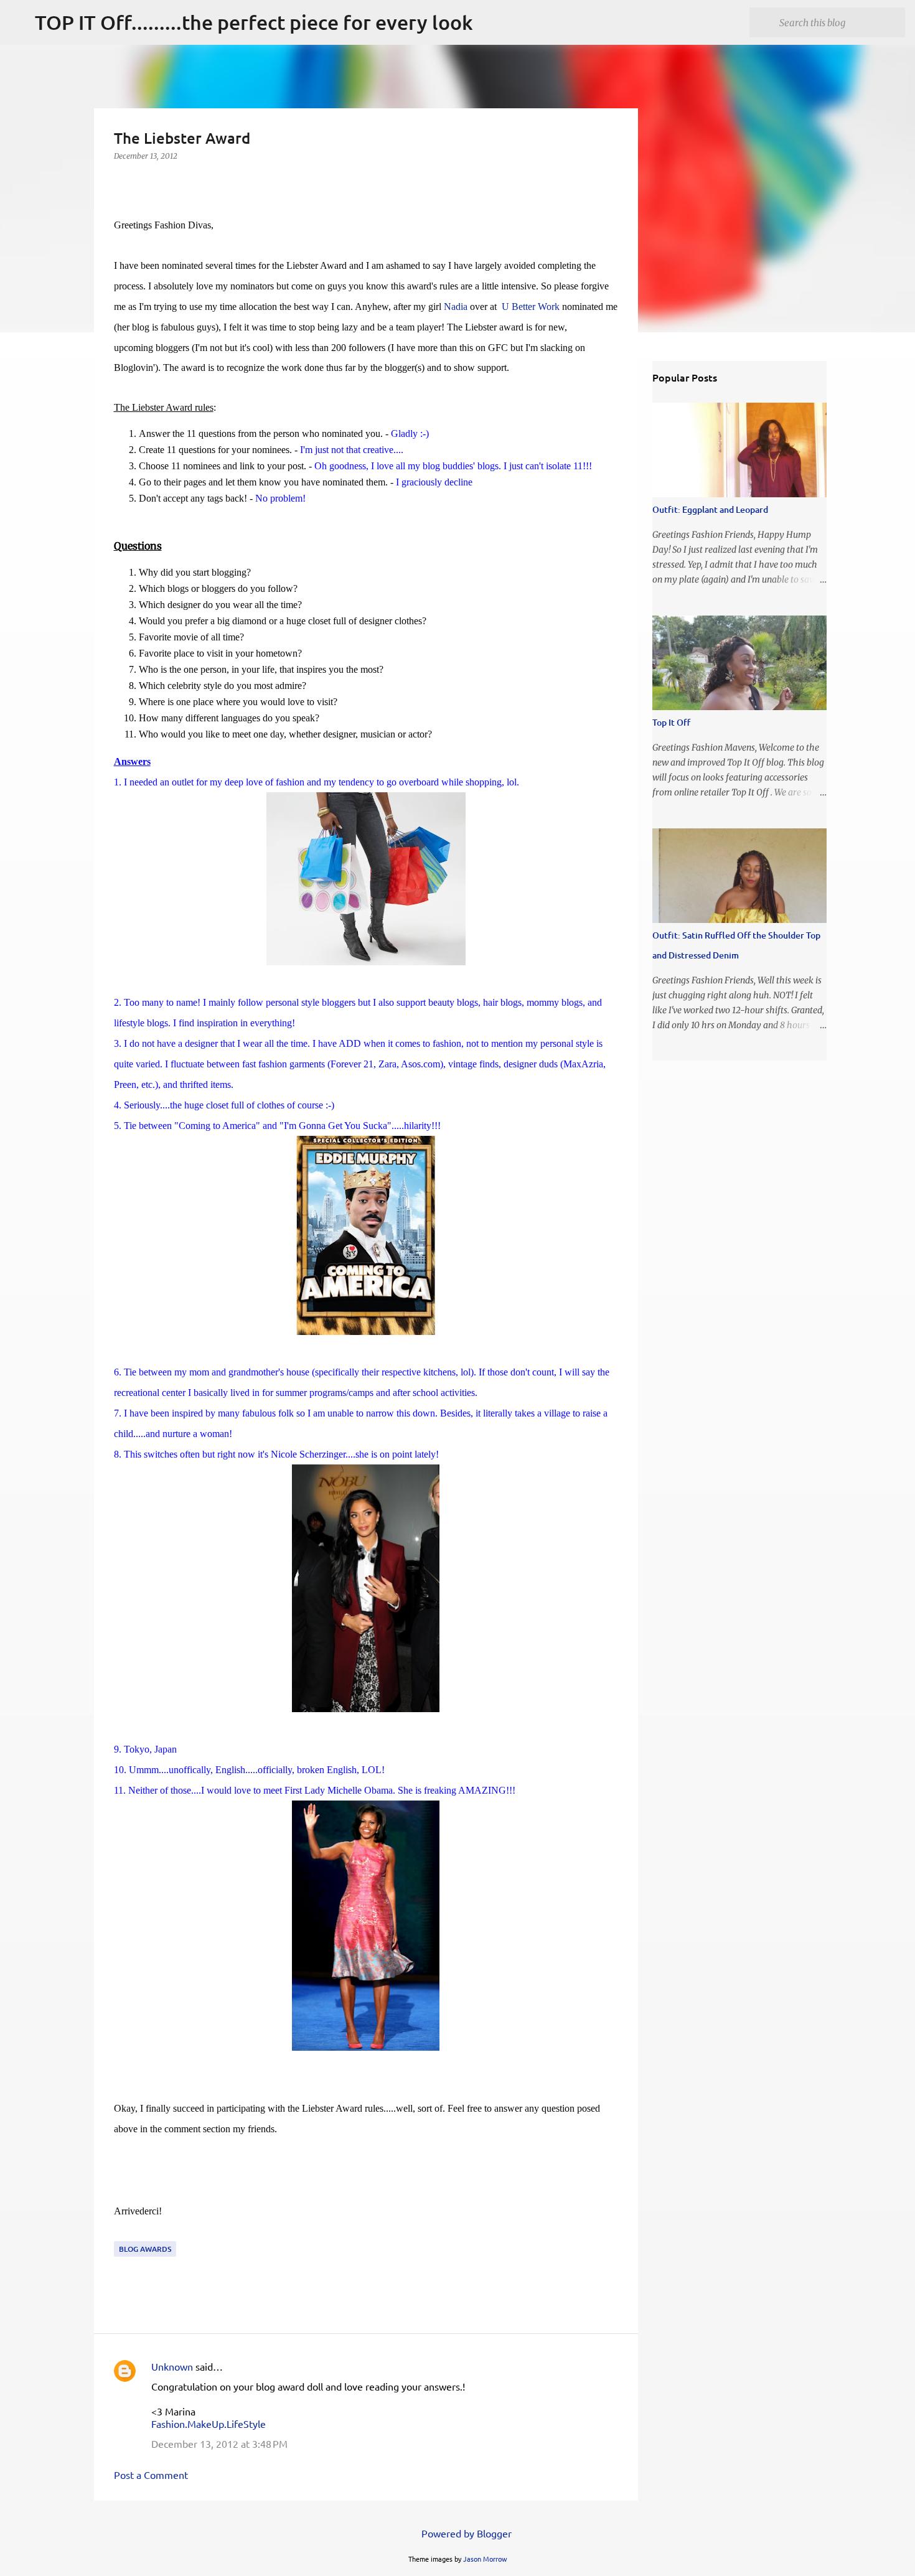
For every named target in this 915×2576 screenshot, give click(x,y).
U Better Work (531, 307)
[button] (121, 181)
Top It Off (671, 722)
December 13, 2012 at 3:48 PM (219, 2443)
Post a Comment (151, 2475)
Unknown (172, 2366)
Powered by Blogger (465, 2533)
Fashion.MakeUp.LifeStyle (209, 2424)
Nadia (456, 307)
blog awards (145, 2249)
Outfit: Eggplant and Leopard (710, 509)
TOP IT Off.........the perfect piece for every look (254, 22)
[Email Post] (121, 2233)
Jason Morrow (485, 2559)
